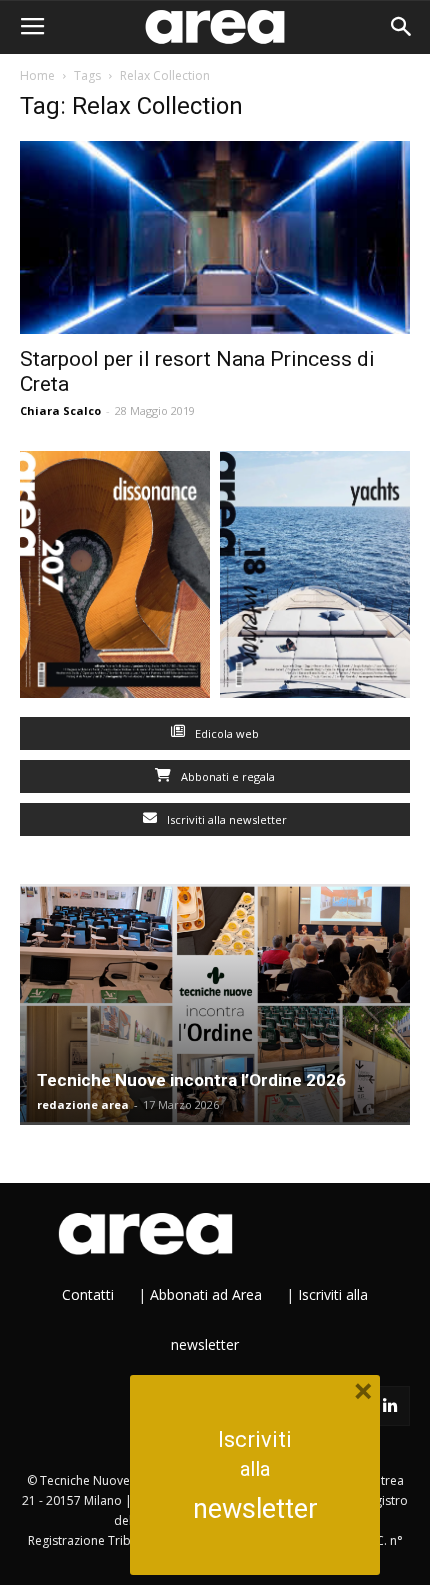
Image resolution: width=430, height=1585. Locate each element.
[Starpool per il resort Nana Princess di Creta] (215, 237)
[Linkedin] (390, 1406)
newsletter (255, 1509)
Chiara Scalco (60, 410)
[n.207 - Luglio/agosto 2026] (115, 579)
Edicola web (225, 733)
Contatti (88, 1294)
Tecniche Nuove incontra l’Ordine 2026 (191, 1080)
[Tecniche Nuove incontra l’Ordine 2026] (215, 1004)
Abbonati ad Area (206, 1294)
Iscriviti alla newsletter (225, 819)
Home (37, 75)
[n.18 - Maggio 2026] (315, 579)
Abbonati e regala (226, 776)
